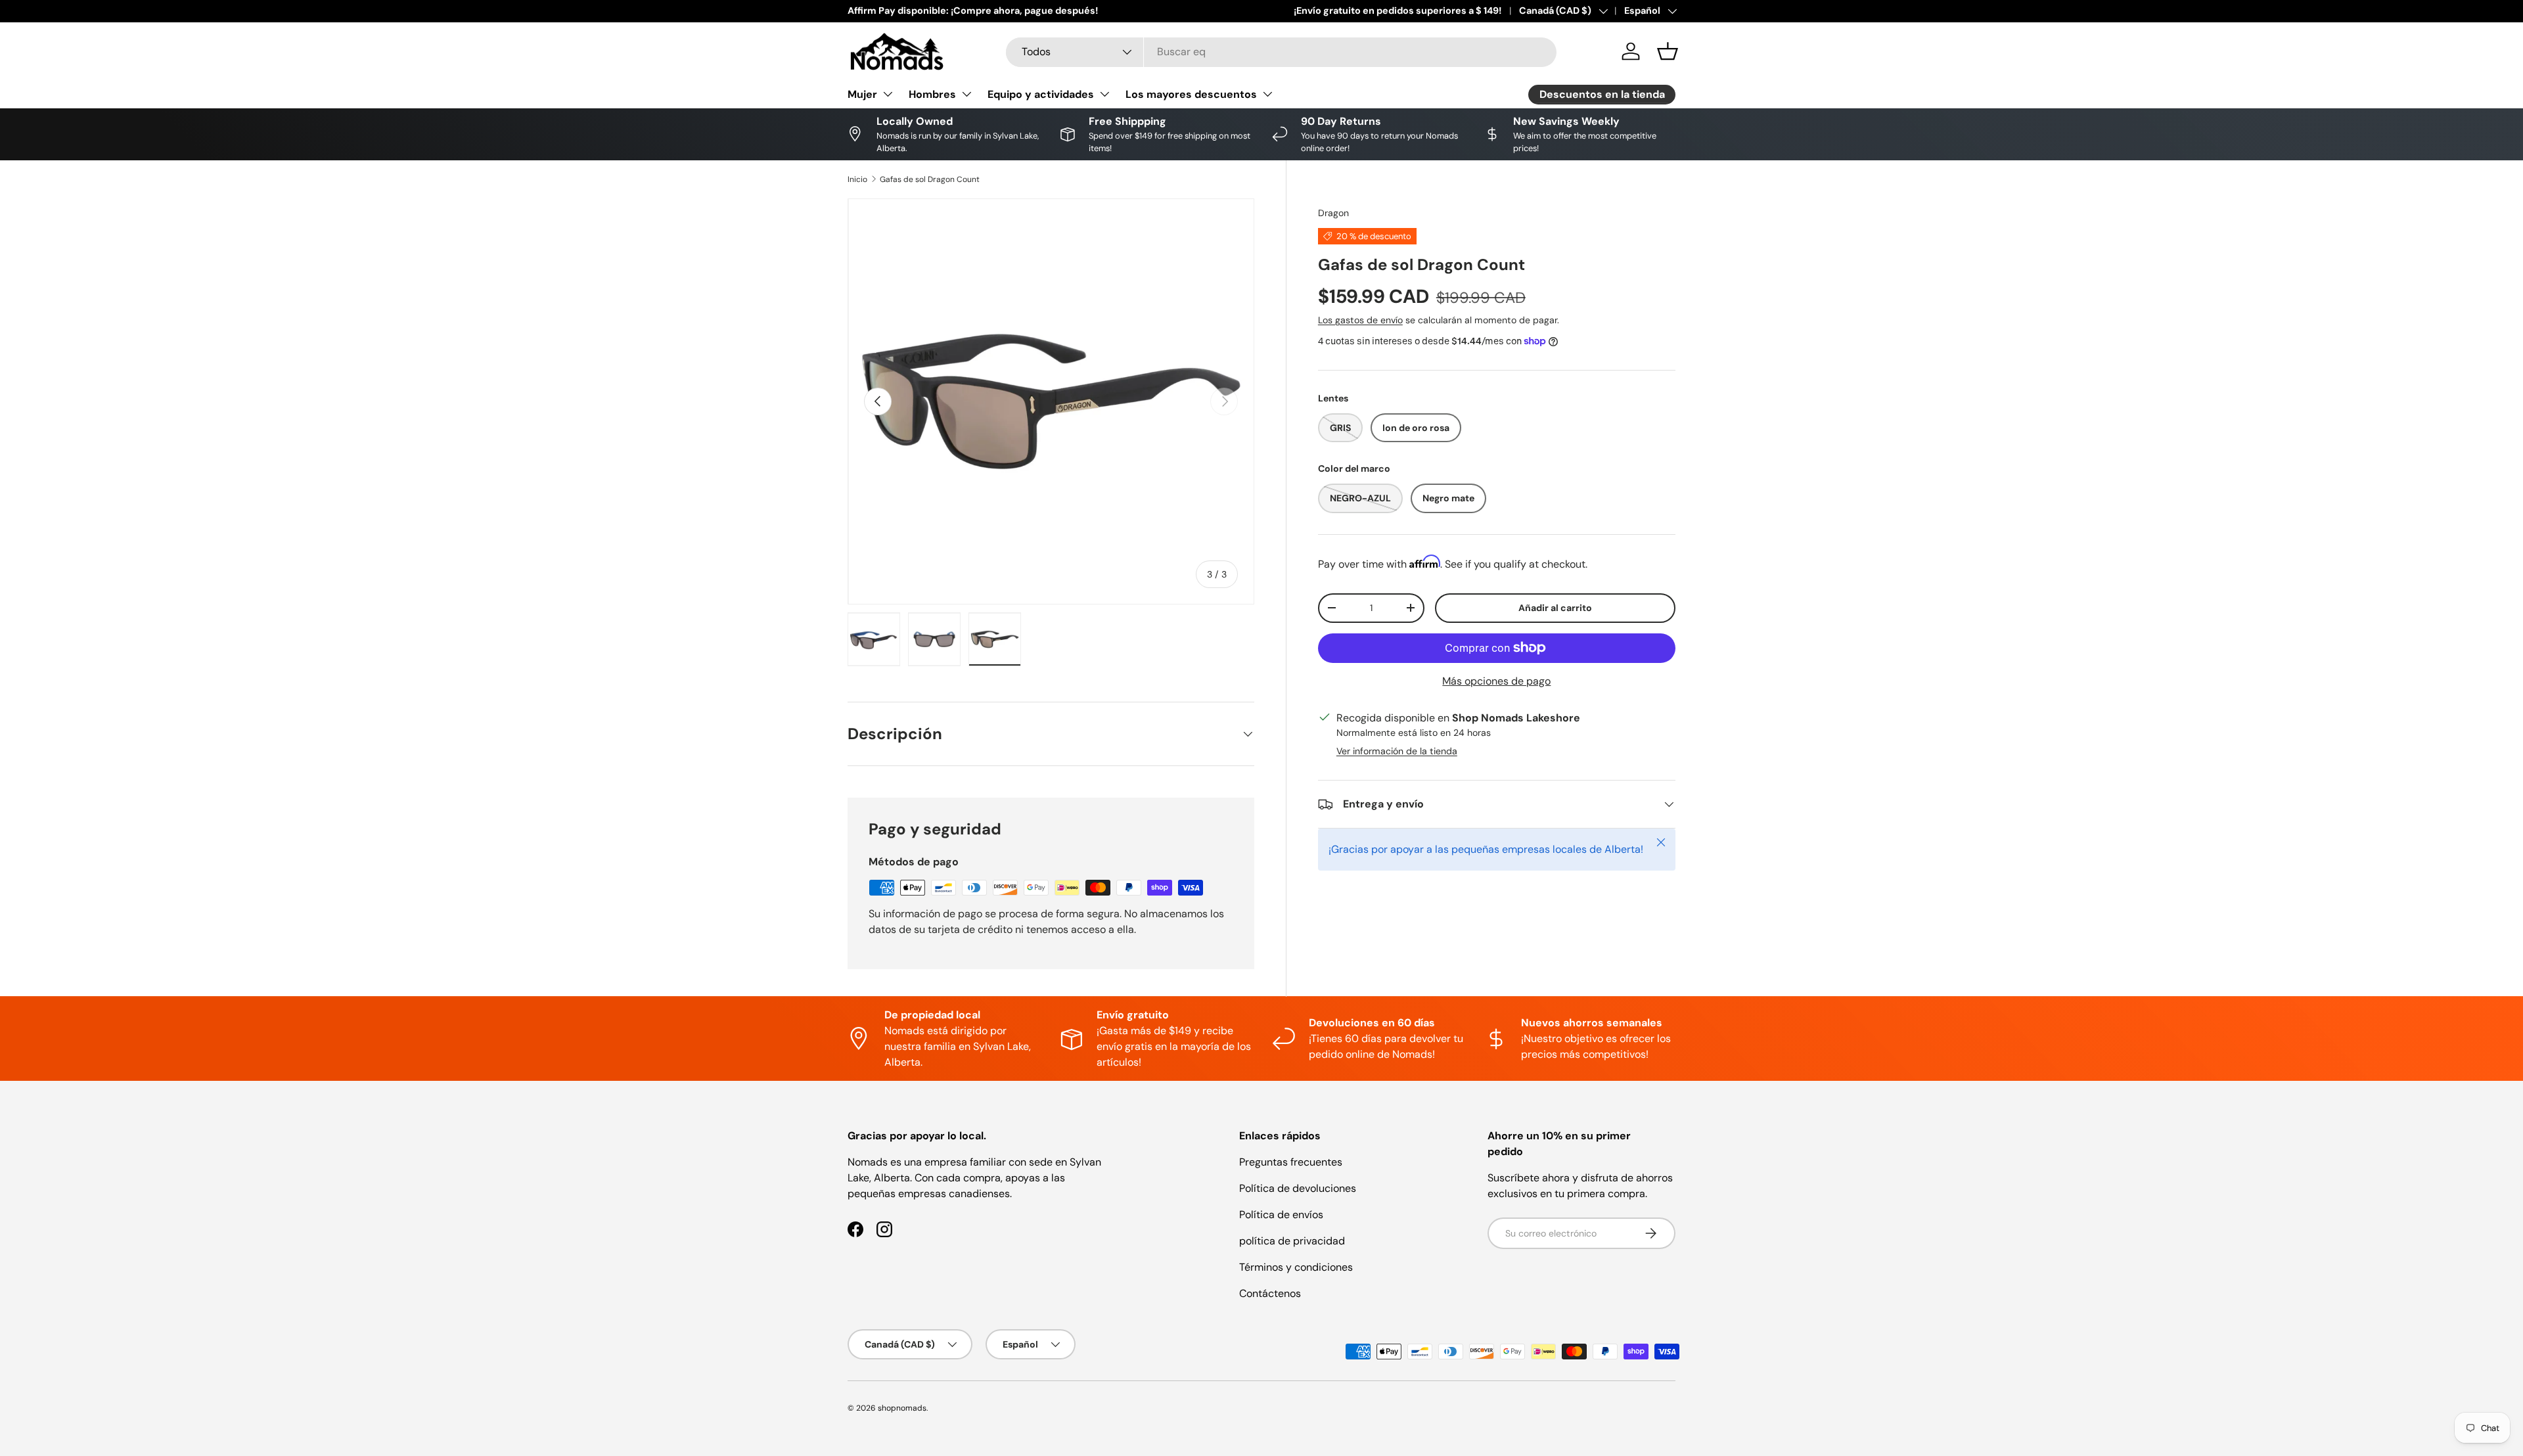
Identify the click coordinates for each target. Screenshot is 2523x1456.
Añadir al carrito (1555, 608)
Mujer (862, 94)
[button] (1668, 51)
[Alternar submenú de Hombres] (966, 94)
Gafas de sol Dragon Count (930, 179)
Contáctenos (1270, 1293)
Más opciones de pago (1496, 681)
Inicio (857, 179)
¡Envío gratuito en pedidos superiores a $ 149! (1398, 11)
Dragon (1333, 213)
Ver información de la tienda (1397, 751)
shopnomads (902, 1408)
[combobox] (1281, 52)
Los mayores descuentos (1191, 94)
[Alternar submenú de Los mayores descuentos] (1267, 94)
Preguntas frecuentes (1291, 1162)
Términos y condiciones (1296, 1267)
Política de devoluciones (1298, 1188)
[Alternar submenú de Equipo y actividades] (1104, 94)
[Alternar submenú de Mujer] (888, 94)
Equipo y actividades (1041, 94)
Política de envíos (1281, 1215)
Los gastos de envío (1360, 320)
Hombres (932, 94)
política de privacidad (1292, 1241)
